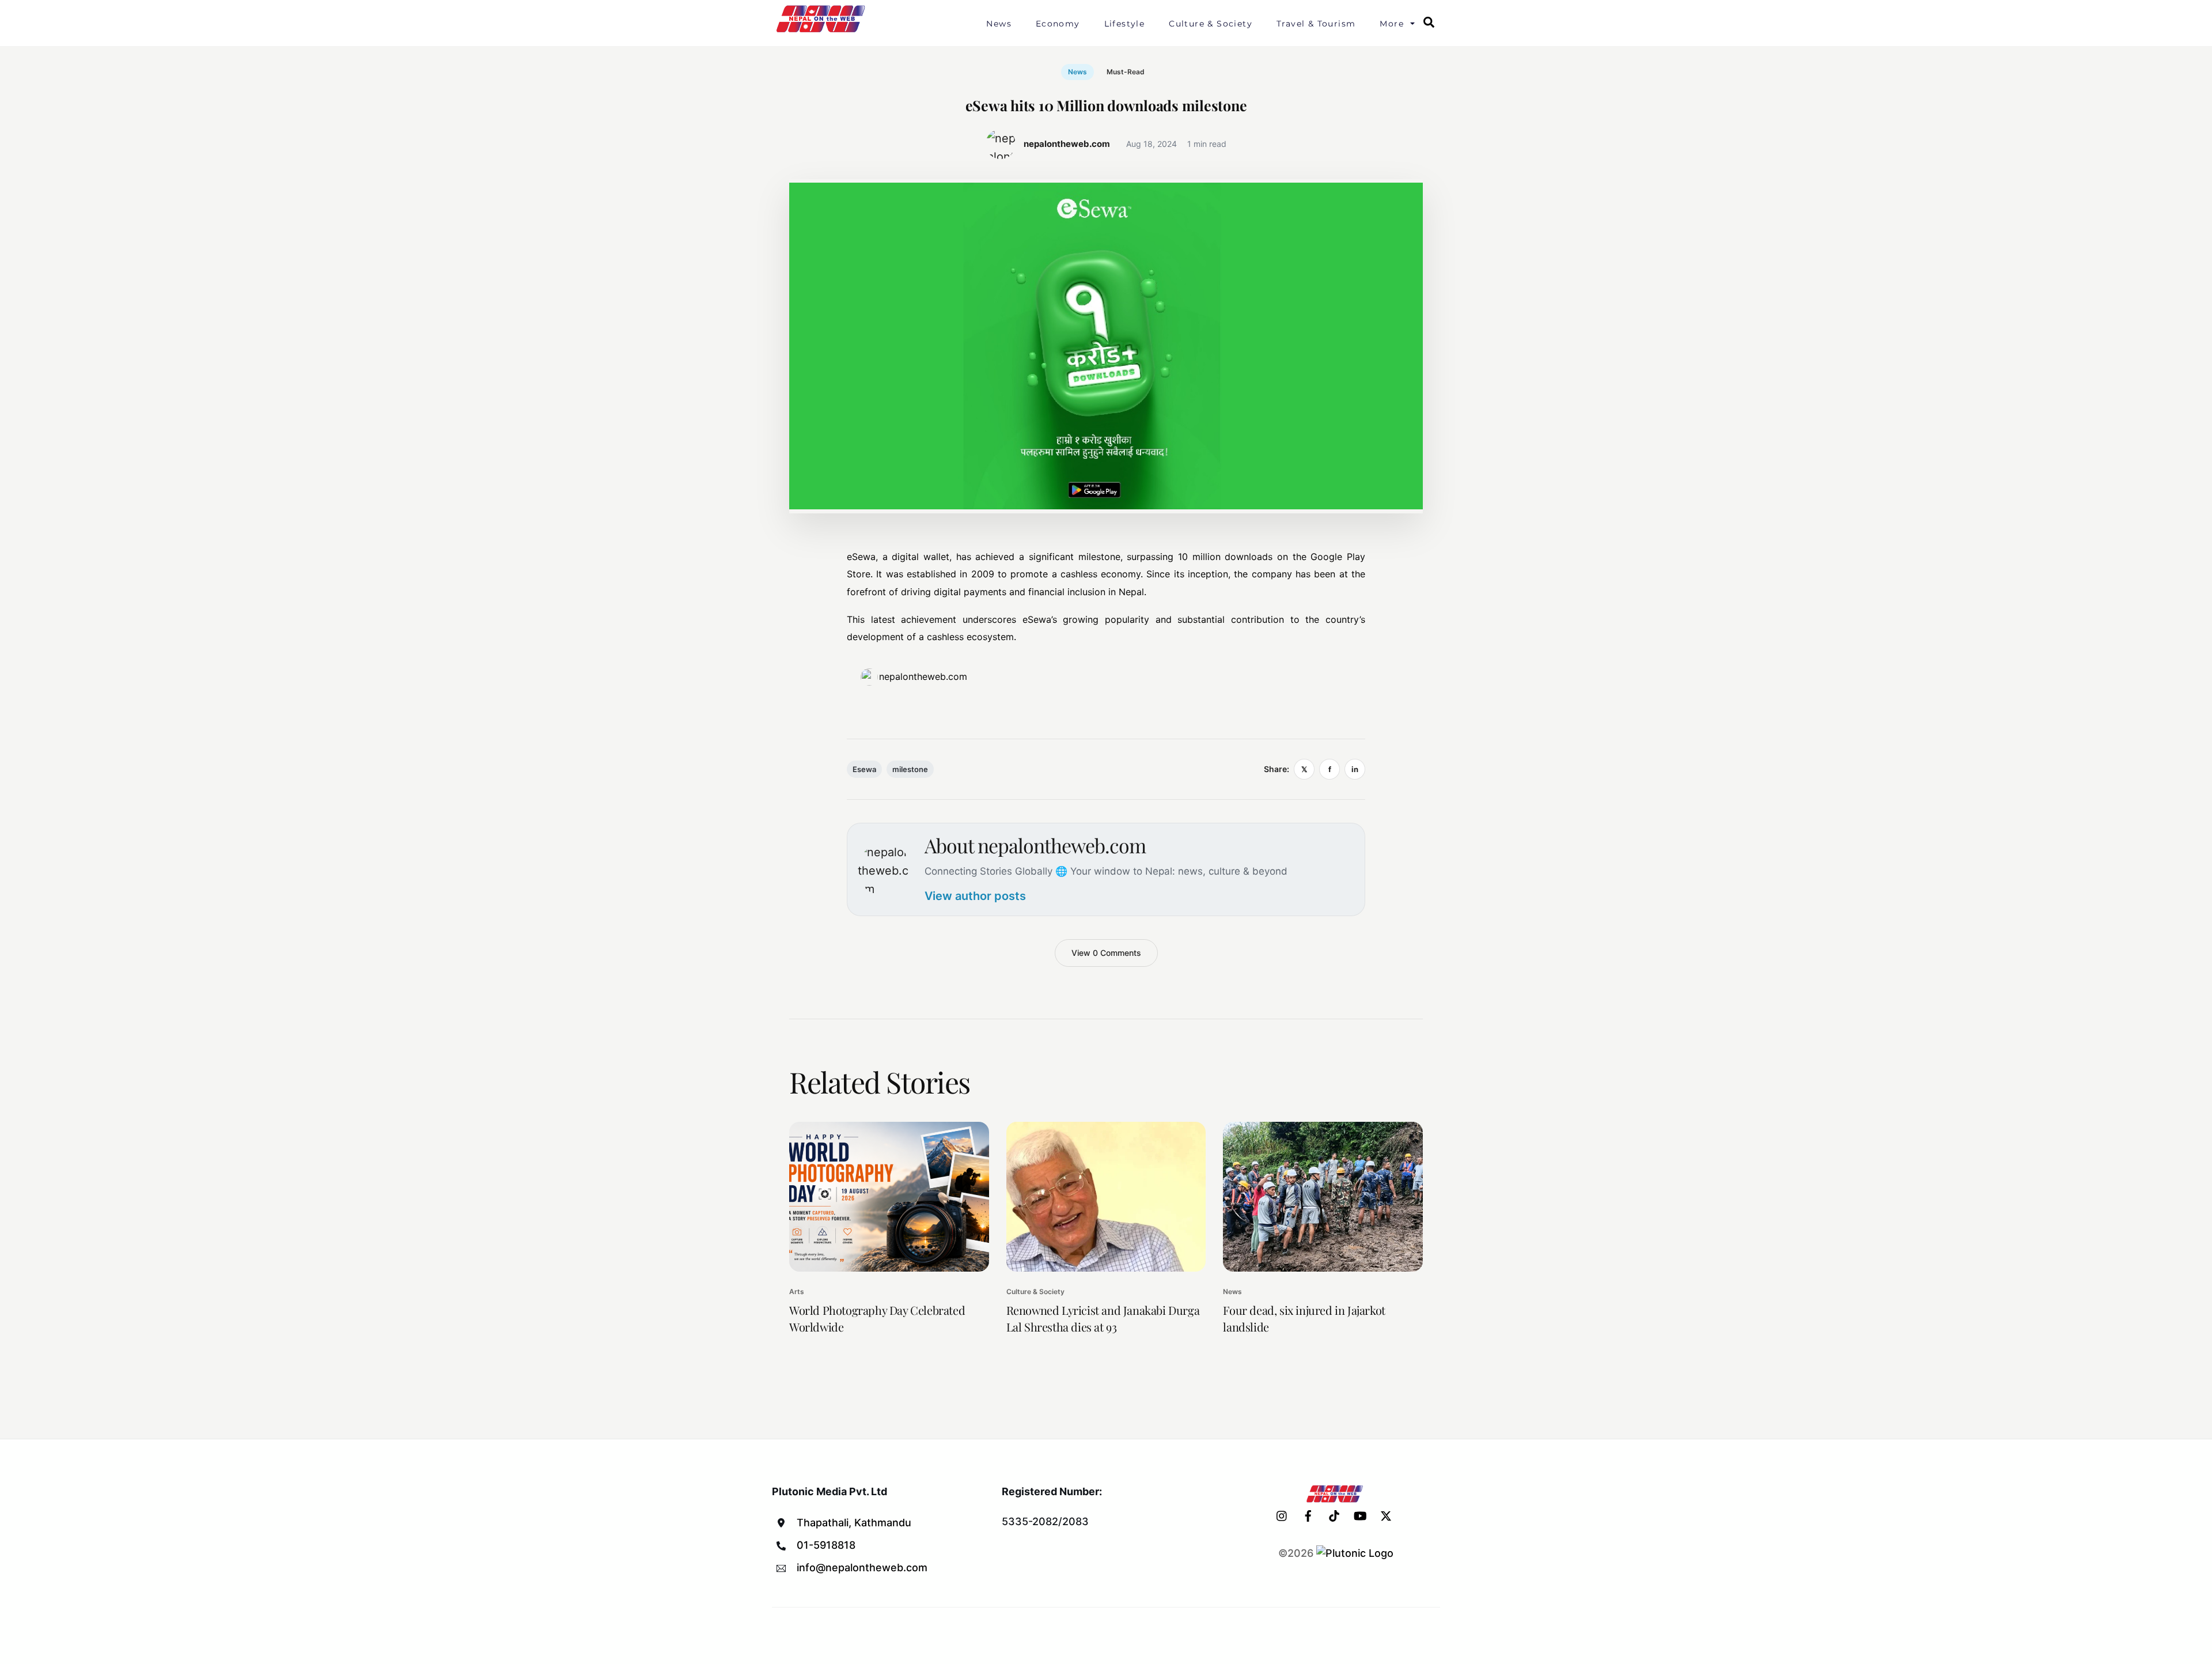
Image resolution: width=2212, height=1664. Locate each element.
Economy (1058, 24)
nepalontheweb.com (923, 676)
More (1392, 24)
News (999, 24)
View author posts (975, 896)
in (1355, 769)
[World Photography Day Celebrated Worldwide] (889, 1197)
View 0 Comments (1106, 953)
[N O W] (823, 31)
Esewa (864, 769)
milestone (910, 769)
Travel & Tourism (1316, 24)
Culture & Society (1211, 24)
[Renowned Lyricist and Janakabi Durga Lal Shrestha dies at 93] (1106, 1197)
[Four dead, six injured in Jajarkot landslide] (1323, 1197)
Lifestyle (1125, 24)
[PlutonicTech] (1355, 1553)
